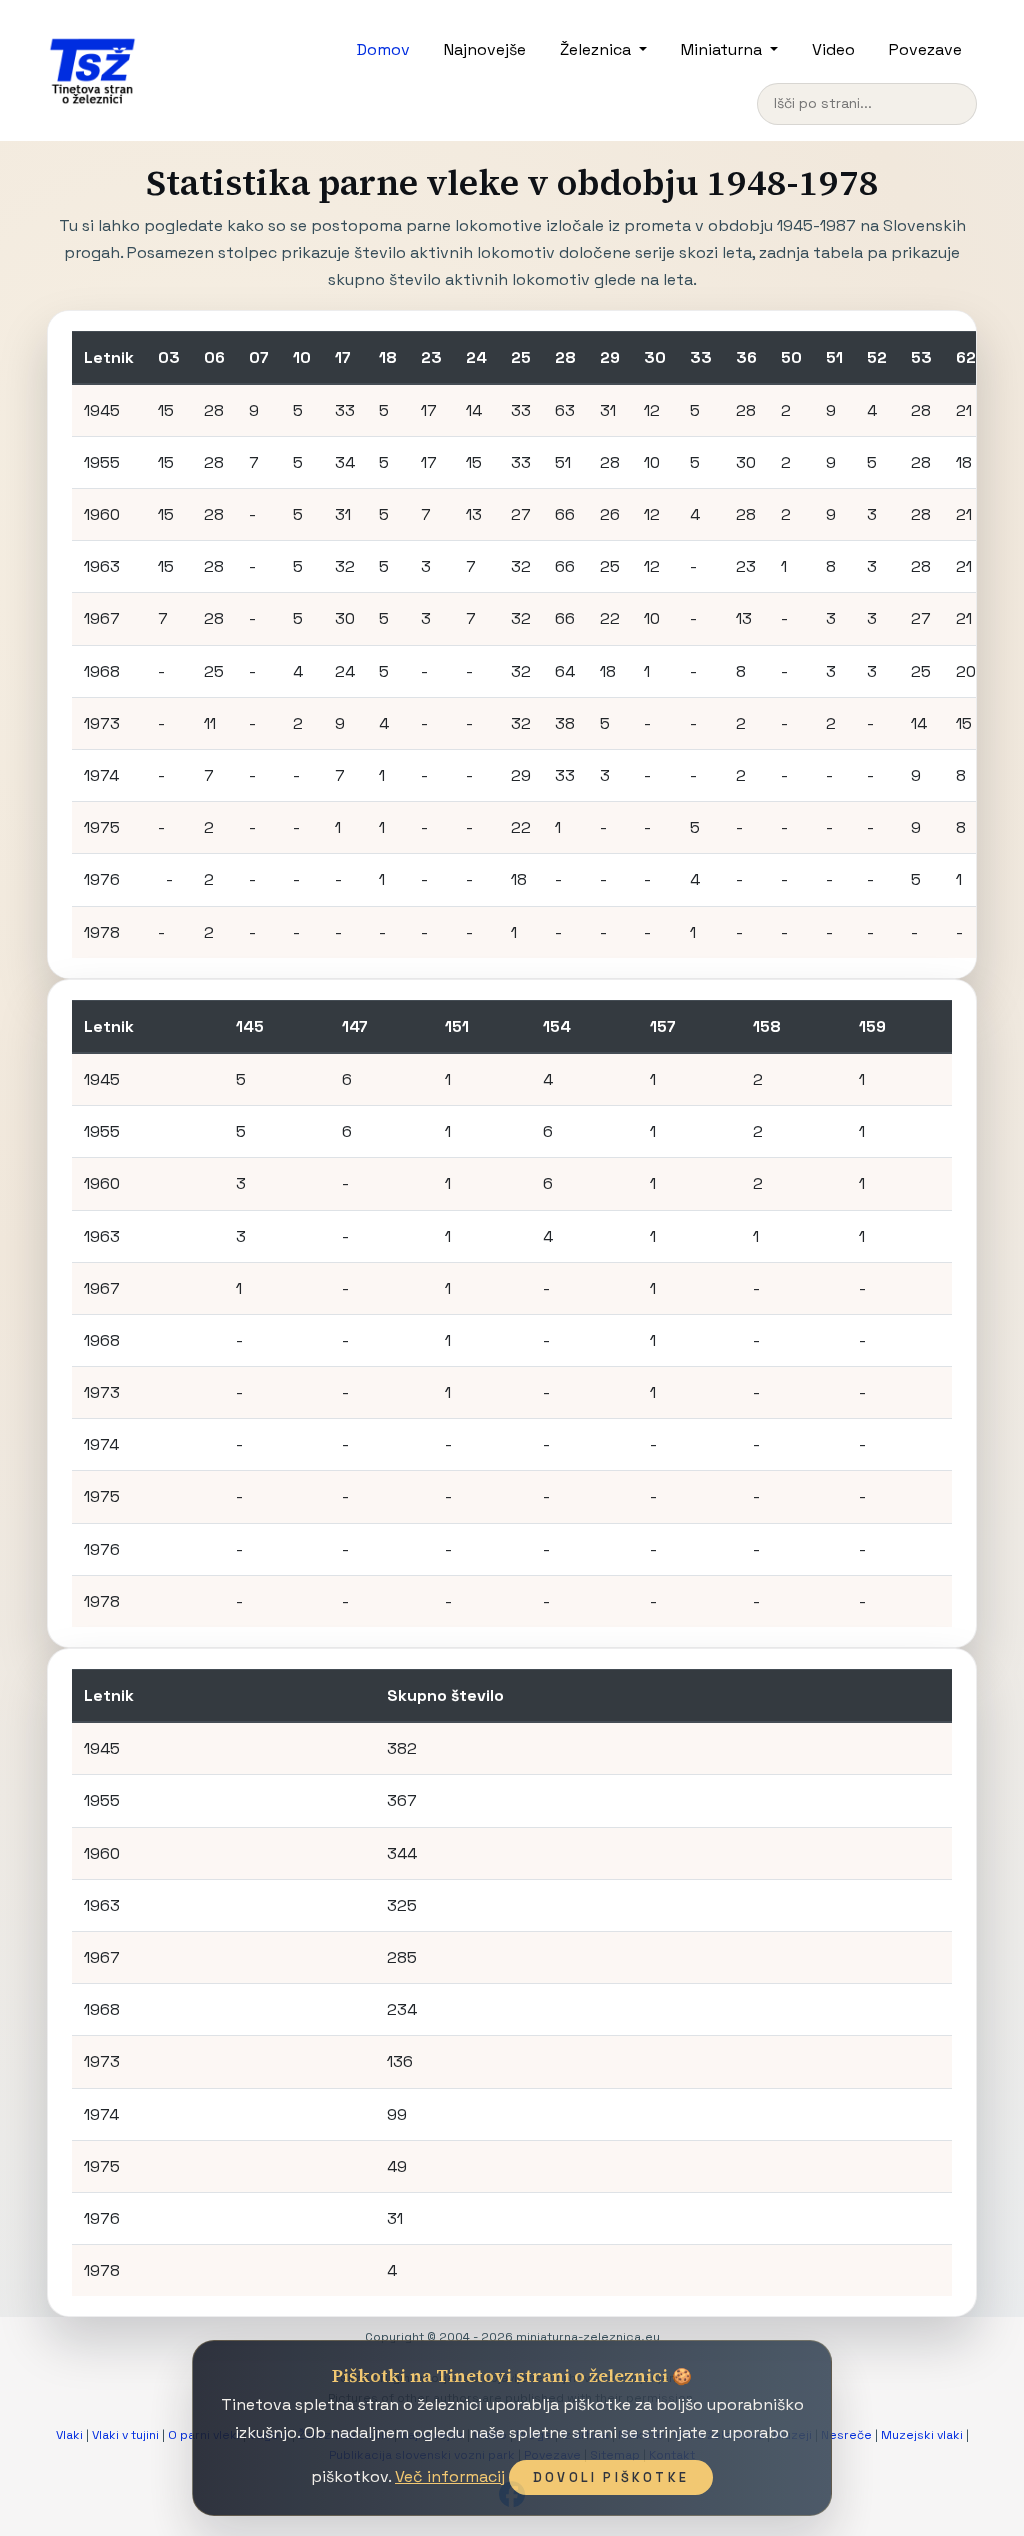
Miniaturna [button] (723, 49)
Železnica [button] (597, 49)
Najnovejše (485, 49)
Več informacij (450, 2476)
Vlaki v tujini (125, 2435)
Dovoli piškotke (611, 2477)
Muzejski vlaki (922, 2435)
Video (833, 49)
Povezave (925, 49)
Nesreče (846, 2435)
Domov (383, 49)
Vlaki (69, 2435)
